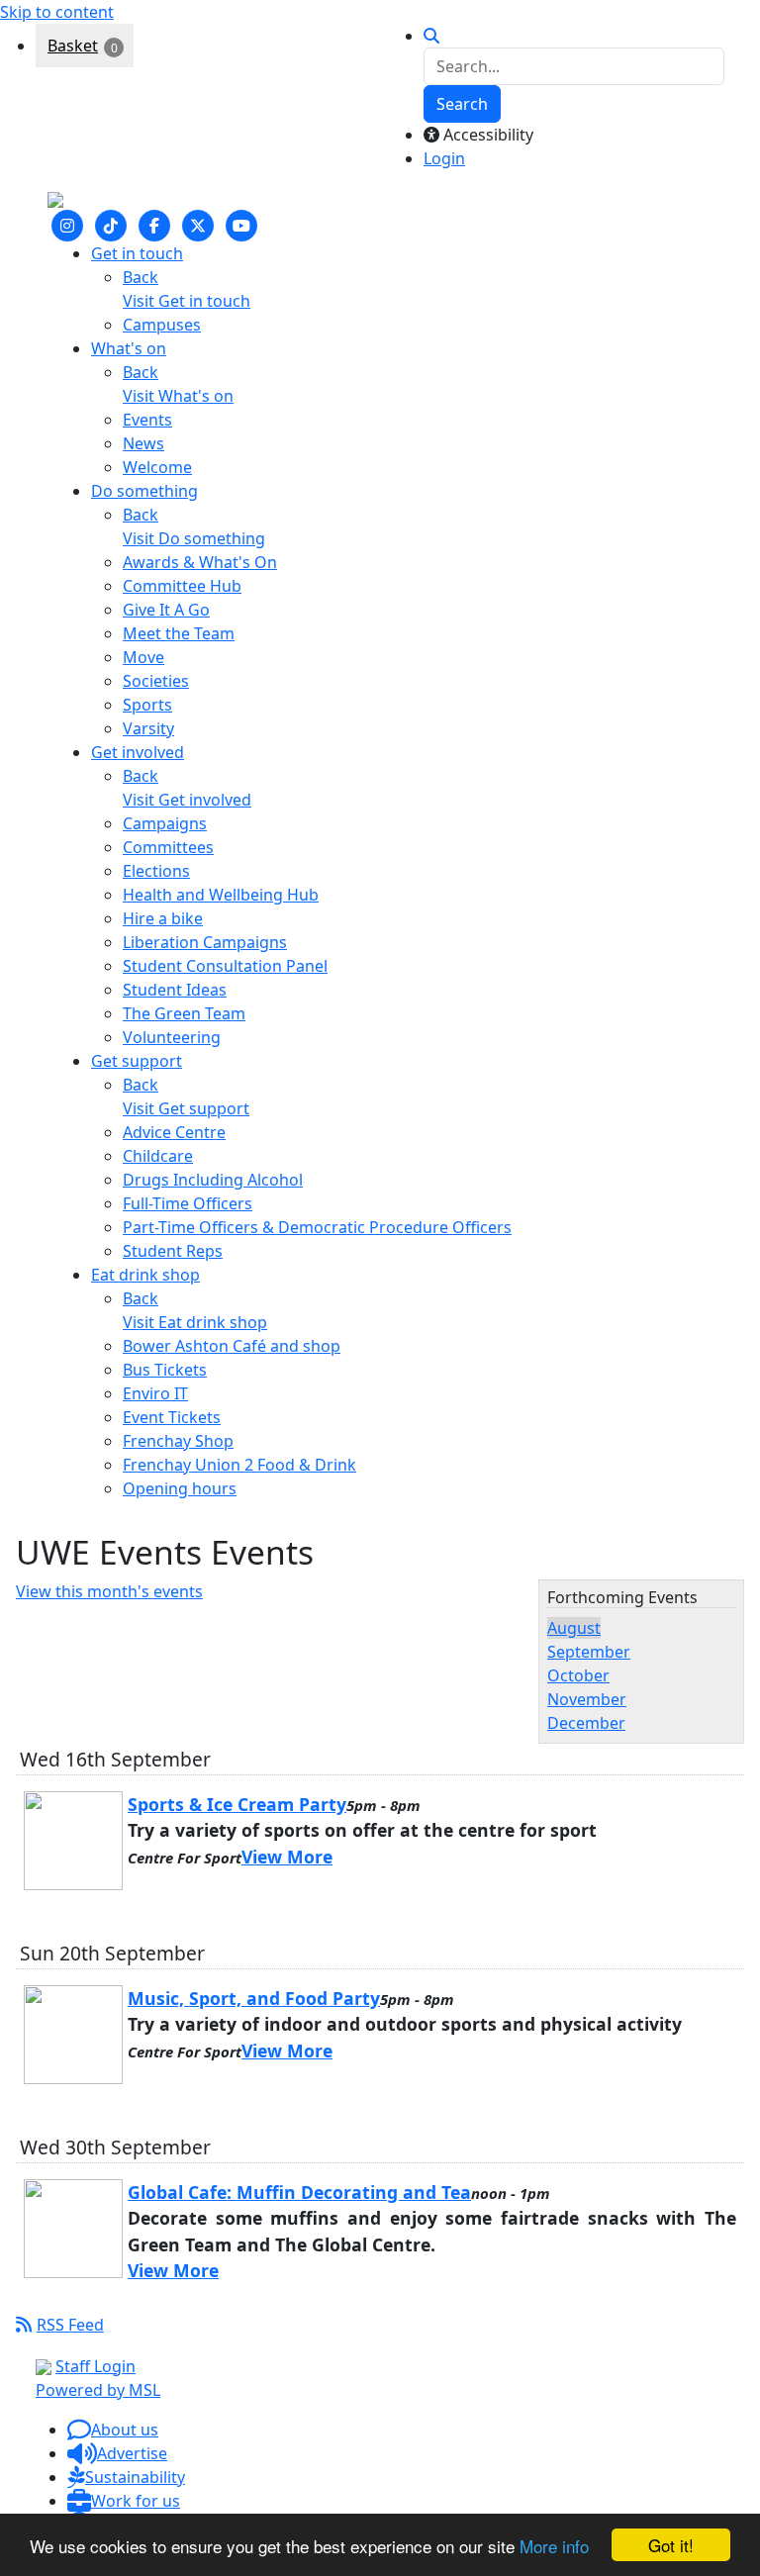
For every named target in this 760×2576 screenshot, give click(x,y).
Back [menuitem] (141, 277)
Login (444, 158)
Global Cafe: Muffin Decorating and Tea (299, 2192)
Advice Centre (174, 1132)
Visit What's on (178, 396)
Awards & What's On (200, 562)
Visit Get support (186, 1108)
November (587, 1699)
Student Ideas (175, 990)
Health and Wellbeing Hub (221, 895)
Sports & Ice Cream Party (237, 1804)
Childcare (158, 1156)
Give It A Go (166, 610)
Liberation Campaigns (205, 942)
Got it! (671, 2545)
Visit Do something (194, 538)
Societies (156, 681)
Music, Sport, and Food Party (254, 1998)
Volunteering (172, 1037)
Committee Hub (182, 586)
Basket (73, 46)
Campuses (162, 325)
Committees (168, 847)
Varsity (148, 728)
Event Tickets (172, 1417)
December (586, 1723)
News (143, 443)
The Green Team (184, 1013)
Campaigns (165, 823)
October (578, 1675)
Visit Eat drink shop (195, 1322)
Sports (147, 705)
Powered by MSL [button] (98, 2390)
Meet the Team (179, 633)
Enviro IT (155, 1393)
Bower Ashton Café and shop (232, 1346)
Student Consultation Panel (225, 966)
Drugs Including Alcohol (213, 1180)
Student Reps (173, 1251)
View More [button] (287, 1857)
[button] (113, 2430)
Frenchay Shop (178, 1441)
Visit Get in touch (187, 301)
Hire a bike (163, 918)
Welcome (157, 467)
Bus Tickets (165, 1370)
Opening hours (180, 1488)
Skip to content (57, 12)
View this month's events (109, 1591)
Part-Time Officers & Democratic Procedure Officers (317, 1227)
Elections (156, 871)
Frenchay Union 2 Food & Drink (239, 1465)
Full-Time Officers (188, 1203)
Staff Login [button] (95, 2366)
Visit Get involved (187, 800)
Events (147, 420)
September (589, 1652)
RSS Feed (70, 2325)
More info (554, 2546)
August (574, 1628)
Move (143, 657)
